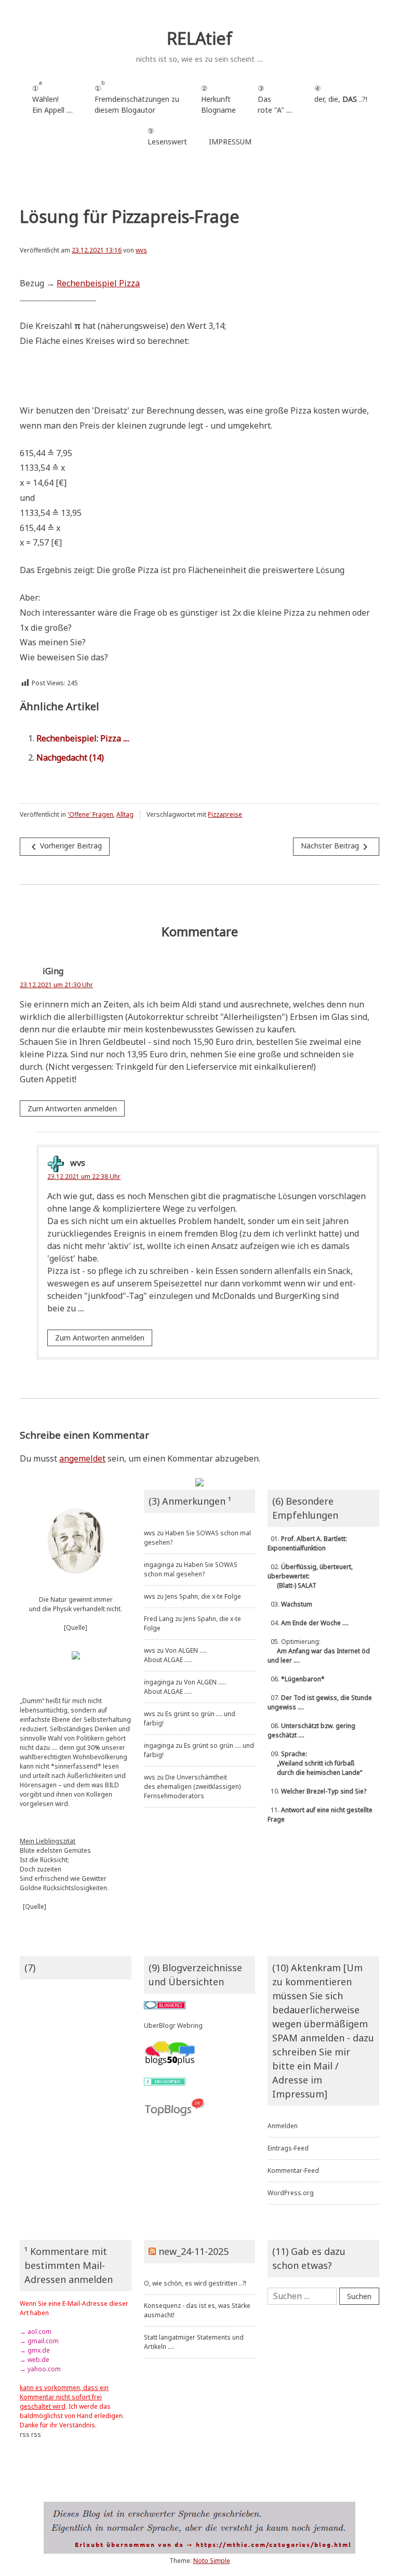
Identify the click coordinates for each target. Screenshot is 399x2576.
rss (25, 2434)
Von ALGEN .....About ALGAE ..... (176, 1655)
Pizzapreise (225, 814)
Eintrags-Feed (288, 2148)
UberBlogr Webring (173, 2026)
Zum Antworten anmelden (72, 1108)
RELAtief (199, 38)
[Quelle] (76, 1628)
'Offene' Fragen (90, 814)
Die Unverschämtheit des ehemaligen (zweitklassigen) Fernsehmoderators (192, 1787)
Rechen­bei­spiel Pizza (98, 283)
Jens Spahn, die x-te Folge (203, 1596)
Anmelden (283, 2126)
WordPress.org (291, 2193)
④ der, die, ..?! (341, 99)
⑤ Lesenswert (167, 136)
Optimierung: (319, 1651)
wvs (141, 250)
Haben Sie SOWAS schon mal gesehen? (191, 1569)
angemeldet (82, 1458)
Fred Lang (159, 1619)
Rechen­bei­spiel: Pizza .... (83, 738)
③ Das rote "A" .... (275, 99)
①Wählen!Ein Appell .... (52, 97)
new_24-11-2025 (194, 2251)
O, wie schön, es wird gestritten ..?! (195, 2283)
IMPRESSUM (230, 142)
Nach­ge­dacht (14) (70, 758)
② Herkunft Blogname (218, 99)
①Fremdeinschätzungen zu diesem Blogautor (137, 97)
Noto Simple (212, 2561)
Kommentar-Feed (293, 2170)
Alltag (125, 814)
